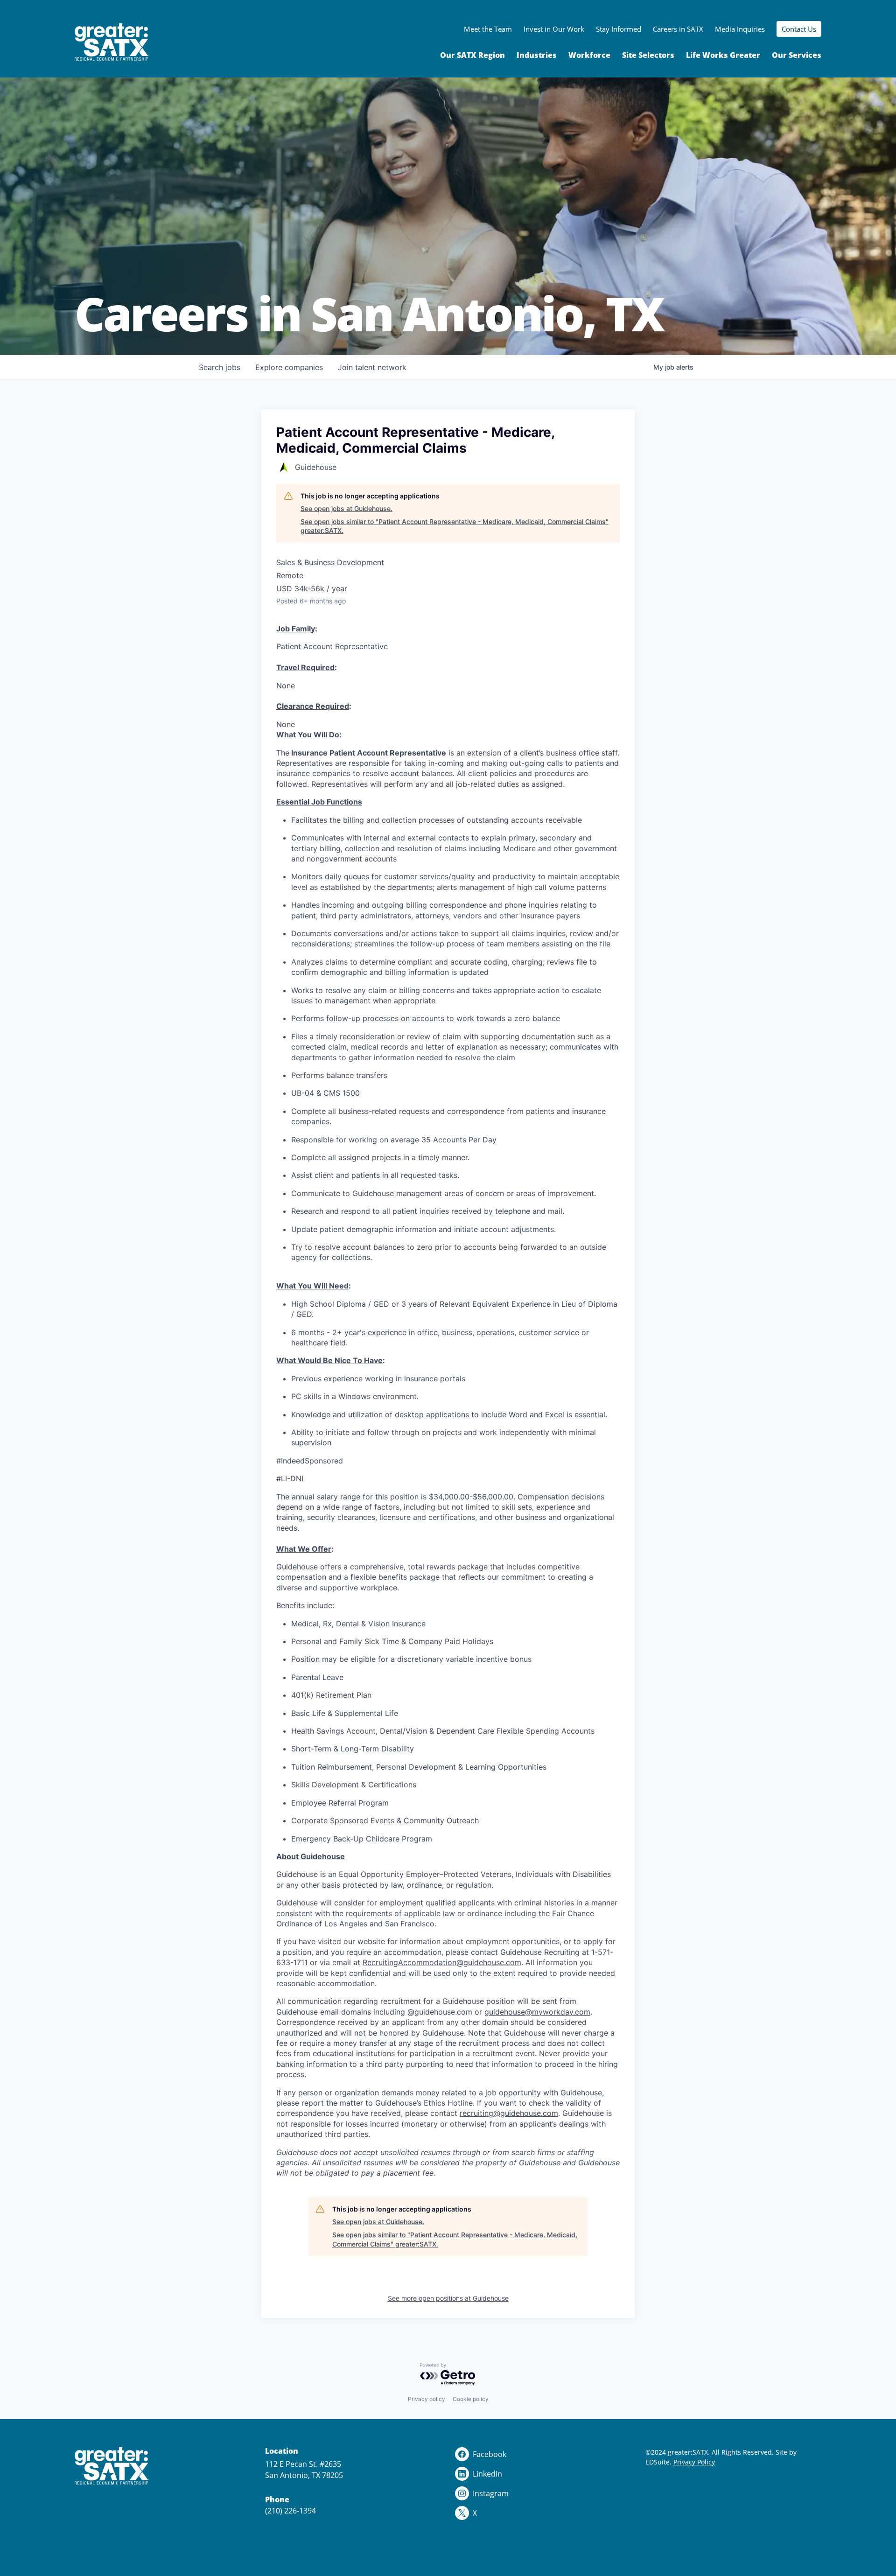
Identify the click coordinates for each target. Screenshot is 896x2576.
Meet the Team (488, 29)
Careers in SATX (678, 29)
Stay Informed (619, 29)
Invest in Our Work (554, 29)
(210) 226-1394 (290, 2511)
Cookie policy (471, 2399)
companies (289, 367)
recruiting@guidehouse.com (509, 2113)
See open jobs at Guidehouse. (346, 508)
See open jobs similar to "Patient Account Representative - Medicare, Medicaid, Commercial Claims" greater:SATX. (455, 526)
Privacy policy (427, 2399)
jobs (220, 367)
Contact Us (799, 29)
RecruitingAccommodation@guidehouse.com (442, 1962)
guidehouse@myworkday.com (537, 2012)
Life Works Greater (723, 55)
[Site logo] (112, 42)
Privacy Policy (694, 2462)
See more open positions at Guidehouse (448, 2298)
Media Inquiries (740, 29)
